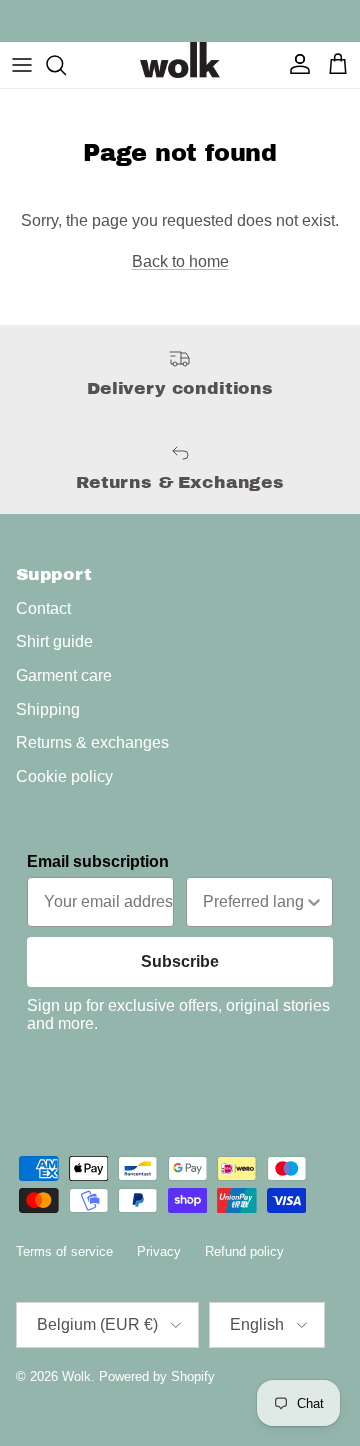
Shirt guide (54, 641)
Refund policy (244, 1251)
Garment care (64, 675)
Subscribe (180, 961)
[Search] (66, 65)
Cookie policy (64, 776)
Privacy (159, 1251)
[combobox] (253, 902)
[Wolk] (180, 60)
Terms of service (64, 1251)
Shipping (48, 709)
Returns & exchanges (92, 742)
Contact (43, 608)
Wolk (76, 1376)
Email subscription (98, 861)
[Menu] (22, 65)
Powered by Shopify (157, 1376)
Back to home (180, 261)
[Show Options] (314, 902)
